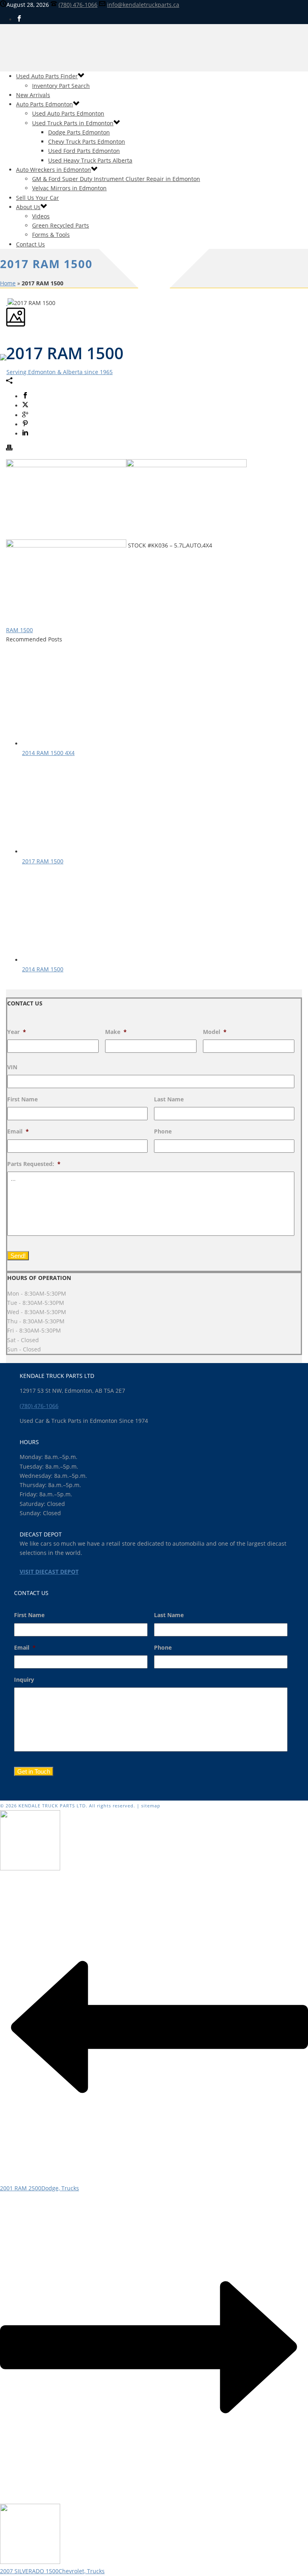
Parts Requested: (34, 1164)
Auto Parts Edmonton (45, 104)
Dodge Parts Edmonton (79, 132)
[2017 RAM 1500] (78, 852)
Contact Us (30, 244)
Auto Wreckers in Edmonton (54, 170)
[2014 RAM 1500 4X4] (78, 744)
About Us (28, 207)
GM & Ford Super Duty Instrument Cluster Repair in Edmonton (116, 179)
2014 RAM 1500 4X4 (48, 753)
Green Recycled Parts (61, 225)
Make (116, 1032)
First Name (22, 1099)
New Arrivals (33, 95)
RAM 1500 (19, 630)
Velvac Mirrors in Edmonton (69, 188)
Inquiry (24, 1680)
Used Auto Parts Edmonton (68, 113)
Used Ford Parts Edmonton (84, 151)
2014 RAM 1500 (43, 969)
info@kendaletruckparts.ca (143, 5)
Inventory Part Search (61, 86)
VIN (12, 1067)
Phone (163, 1131)
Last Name (169, 1099)
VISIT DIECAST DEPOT (49, 1572)
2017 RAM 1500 (43, 861)
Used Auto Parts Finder (47, 76)
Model (215, 1032)
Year (17, 1032)
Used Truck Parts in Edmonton (73, 123)
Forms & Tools (51, 235)
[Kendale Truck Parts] (56, 372)
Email (18, 1131)
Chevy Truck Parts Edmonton (87, 141)
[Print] (9, 449)
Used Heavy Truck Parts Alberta (90, 160)
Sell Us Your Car (37, 198)
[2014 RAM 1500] (78, 960)
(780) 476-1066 (78, 5)
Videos (41, 216)
